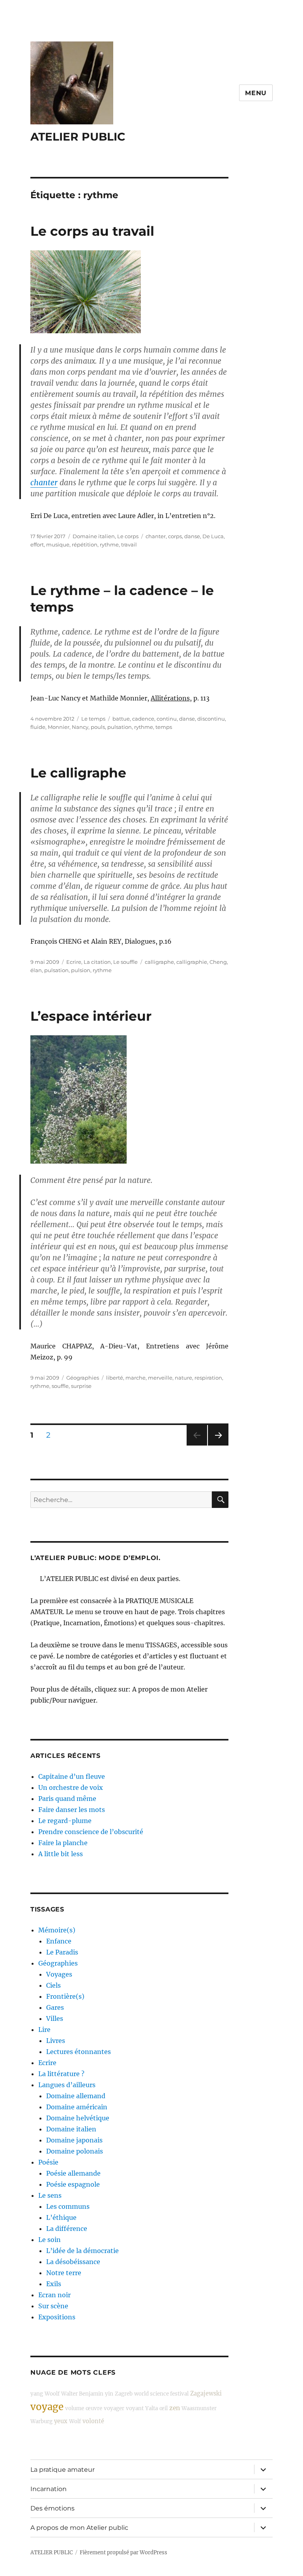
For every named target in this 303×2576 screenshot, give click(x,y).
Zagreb (124, 2394)
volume (75, 2408)
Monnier (59, 727)
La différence (67, 2229)
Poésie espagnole (73, 2184)
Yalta (151, 2408)
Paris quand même (67, 1799)
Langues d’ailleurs (67, 2085)
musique (58, 544)
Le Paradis (62, 1952)
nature (183, 1378)
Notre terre (64, 2273)
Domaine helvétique (78, 2118)
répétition (85, 544)
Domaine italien (94, 536)
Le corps (128, 536)
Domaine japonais (74, 2140)
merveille (160, 1378)
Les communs (68, 2206)
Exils (54, 2284)
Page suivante (217, 1445)
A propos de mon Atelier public (79, 2528)
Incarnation (49, 2489)
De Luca (213, 536)
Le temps (93, 719)
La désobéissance (73, 2262)
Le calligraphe (78, 773)
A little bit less (61, 1854)
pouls (98, 727)
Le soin (50, 2240)
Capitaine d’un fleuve (72, 1776)
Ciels (53, 1985)
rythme (109, 544)
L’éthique (61, 2217)
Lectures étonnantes (79, 2052)
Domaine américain (77, 2107)
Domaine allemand (76, 2096)
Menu (256, 93)
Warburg (41, 2421)
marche (136, 1378)
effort (37, 544)
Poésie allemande (73, 2173)
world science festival (161, 2394)
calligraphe (159, 962)
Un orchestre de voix (71, 1787)
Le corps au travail (92, 231)
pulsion (81, 970)
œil (164, 2408)
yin (109, 2394)
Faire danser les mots (72, 1810)
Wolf (75, 2421)
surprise (81, 1386)
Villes (55, 2018)
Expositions (57, 2317)
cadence (143, 719)
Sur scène (53, 2306)
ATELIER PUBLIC (78, 137)
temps (164, 727)
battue (121, 719)
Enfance (59, 1941)
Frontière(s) (65, 1996)
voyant (135, 2408)
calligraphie (192, 962)
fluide (38, 727)
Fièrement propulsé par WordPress (123, 2553)
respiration (208, 1378)
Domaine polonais (75, 2151)
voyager (114, 2408)
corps (175, 536)
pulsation (120, 727)
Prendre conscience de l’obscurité (91, 1832)
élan (36, 970)
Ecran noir (54, 2295)
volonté (93, 2421)
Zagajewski (206, 2394)
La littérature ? (61, 2074)
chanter (44, 483)
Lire (44, 2030)
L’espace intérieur (91, 1016)
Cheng (218, 962)
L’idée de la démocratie (82, 2251)
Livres (56, 2041)
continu (167, 719)
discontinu (211, 719)
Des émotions (52, 2508)
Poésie (48, 2162)
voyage (47, 2407)
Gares (55, 2007)
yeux (61, 2421)
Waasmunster (199, 2408)
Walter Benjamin (82, 2394)
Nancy (80, 727)
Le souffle (125, 962)
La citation (97, 962)
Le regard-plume (65, 1821)
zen (175, 2408)
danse (192, 536)
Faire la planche (63, 1843)
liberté (115, 1378)
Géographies (83, 1378)
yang (37, 2394)
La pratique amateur (63, 2470)
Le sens (50, 2195)
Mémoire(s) (57, 1930)
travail (129, 544)
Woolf (52, 2394)
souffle (60, 1386)
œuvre (94, 2408)
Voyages (59, 1974)
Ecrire (74, 962)
